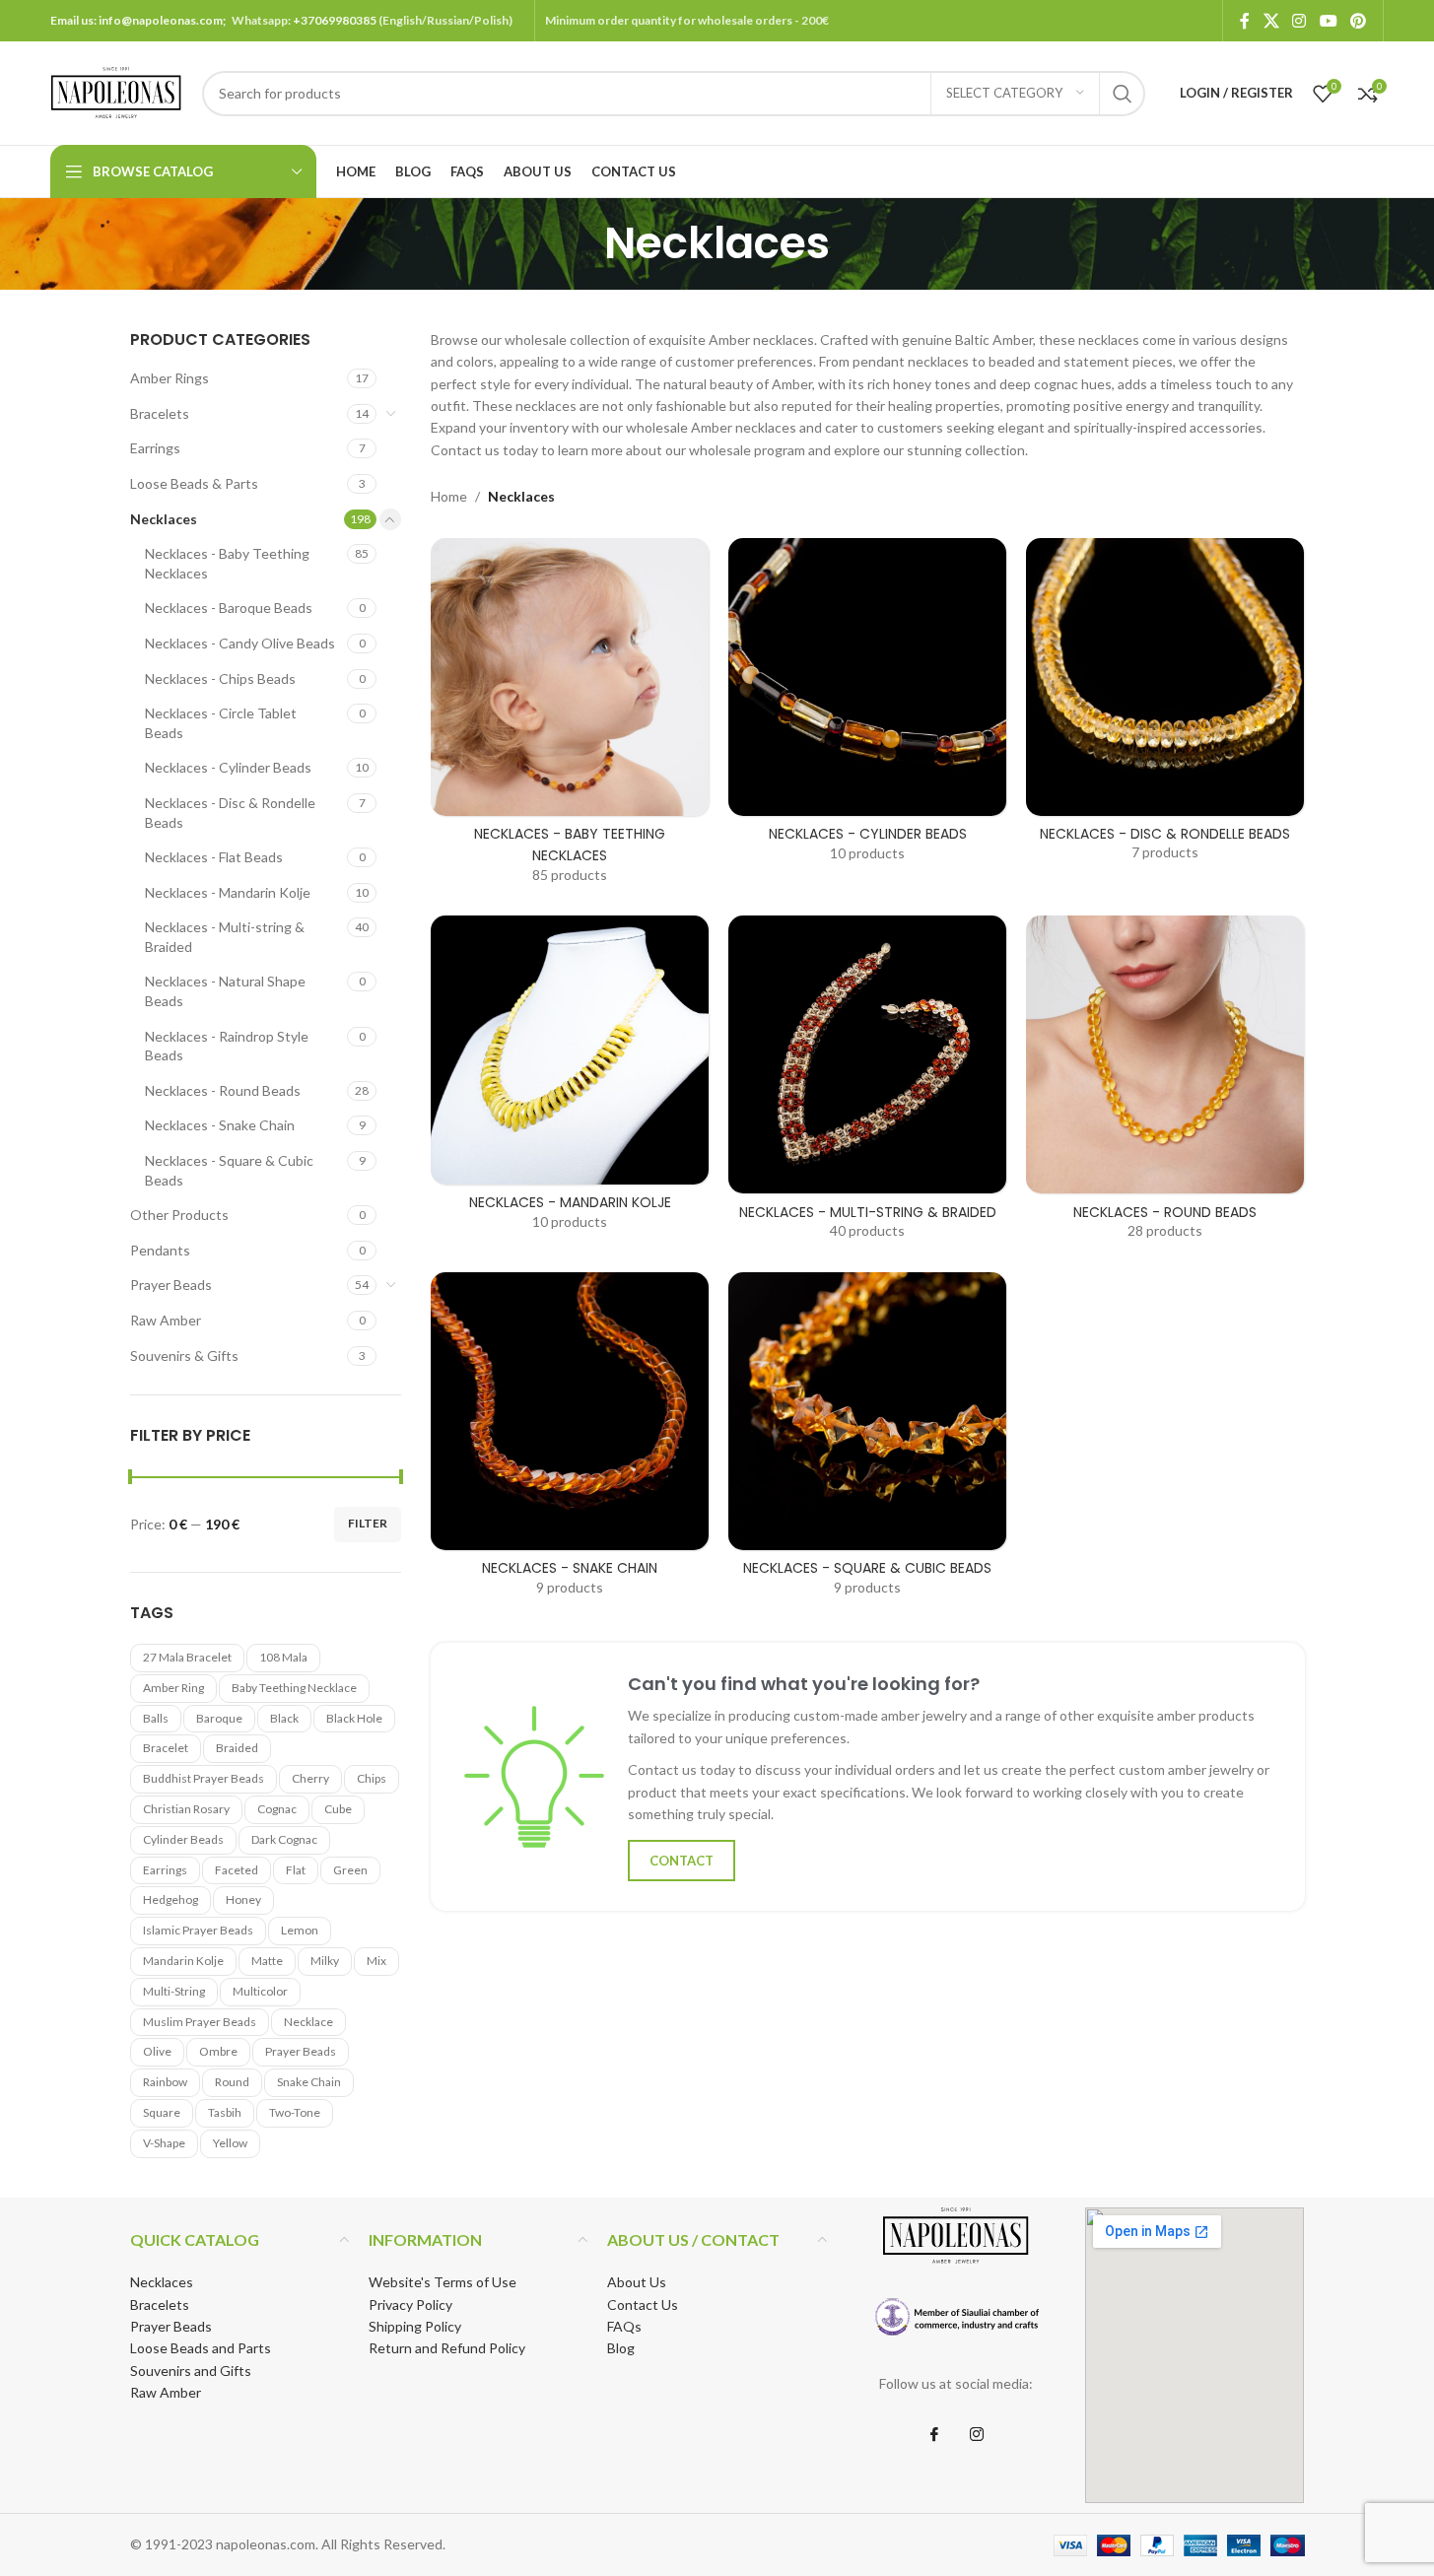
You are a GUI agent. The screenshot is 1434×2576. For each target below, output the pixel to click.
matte (267, 1961)
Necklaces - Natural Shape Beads (225, 991)
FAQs (624, 2326)
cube (338, 1809)
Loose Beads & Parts (194, 483)
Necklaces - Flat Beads (214, 857)
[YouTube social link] (1328, 21)
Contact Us (643, 2305)
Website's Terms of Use (443, 2282)
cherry (310, 1778)
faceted (237, 1870)
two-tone (295, 2112)
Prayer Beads (171, 1285)
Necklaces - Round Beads (223, 1090)
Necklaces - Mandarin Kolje (228, 892)
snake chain (309, 2082)
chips (372, 1778)
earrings (165, 1870)
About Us (637, 2282)
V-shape (164, 2143)
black (284, 1718)
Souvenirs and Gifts (191, 2371)
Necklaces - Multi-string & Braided (225, 937)
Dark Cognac (284, 1839)
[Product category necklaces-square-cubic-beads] (867, 1440)
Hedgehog (171, 1899)
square (162, 2112)
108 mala (283, 1657)
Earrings (155, 448)
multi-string (174, 1991)
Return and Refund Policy (447, 2348)
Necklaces (164, 519)
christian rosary (186, 1809)
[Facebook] (934, 2435)
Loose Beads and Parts (201, 2348)
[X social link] (1271, 21)
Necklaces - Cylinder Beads (228, 767)
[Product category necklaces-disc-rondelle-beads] (1165, 706)
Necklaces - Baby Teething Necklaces (227, 563)
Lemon (300, 1930)
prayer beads (301, 2051)
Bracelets (160, 413)
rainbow (165, 2082)
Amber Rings (170, 378)
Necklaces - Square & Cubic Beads (229, 1170)
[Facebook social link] (1245, 21)
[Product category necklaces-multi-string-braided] (867, 1084)
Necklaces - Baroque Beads (229, 608)
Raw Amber (166, 1320)
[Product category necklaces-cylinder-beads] (867, 706)
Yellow (230, 2143)
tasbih (225, 2112)
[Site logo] (116, 91)
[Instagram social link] (1299, 21)
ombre (218, 2051)
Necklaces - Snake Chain (220, 1125)
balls (156, 1718)
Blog (621, 2348)
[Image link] (956, 2317)
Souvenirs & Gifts (184, 1356)
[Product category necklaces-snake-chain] (570, 1440)
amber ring (173, 1688)
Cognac (277, 1809)
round (232, 2082)
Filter (368, 1523)
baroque (219, 1718)
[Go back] (580, 243)
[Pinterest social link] (1358, 21)
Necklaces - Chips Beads (220, 678)
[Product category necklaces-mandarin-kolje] (570, 1079)
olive (157, 2051)
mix (376, 1961)
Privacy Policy (410, 2305)
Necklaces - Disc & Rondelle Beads (230, 813)
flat (296, 1870)
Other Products (179, 1215)
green (350, 1870)
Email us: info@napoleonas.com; (141, 20)
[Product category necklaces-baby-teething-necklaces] (570, 717)
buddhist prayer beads (204, 1778)
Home (449, 496)
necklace (308, 2022)
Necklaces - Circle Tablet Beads (221, 723)
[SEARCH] (1123, 94)
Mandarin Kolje (183, 1961)
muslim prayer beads (200, 2022)
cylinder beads (183, 1839)
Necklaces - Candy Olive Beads (240, 643)
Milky (325, 1961)
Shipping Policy (415, 2326)
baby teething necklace (294, 1688)
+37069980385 (335, 20)
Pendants (160, 1250)
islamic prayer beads (198, 1930)
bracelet (166, 1748)
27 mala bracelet (187, 1657)
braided (237, 1748)
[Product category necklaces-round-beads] (1165, 1084)
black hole (354, 1718)
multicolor (260, 1991)
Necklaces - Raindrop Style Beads (227, 1046)
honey (243, 1899)
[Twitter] (977, 2435)
